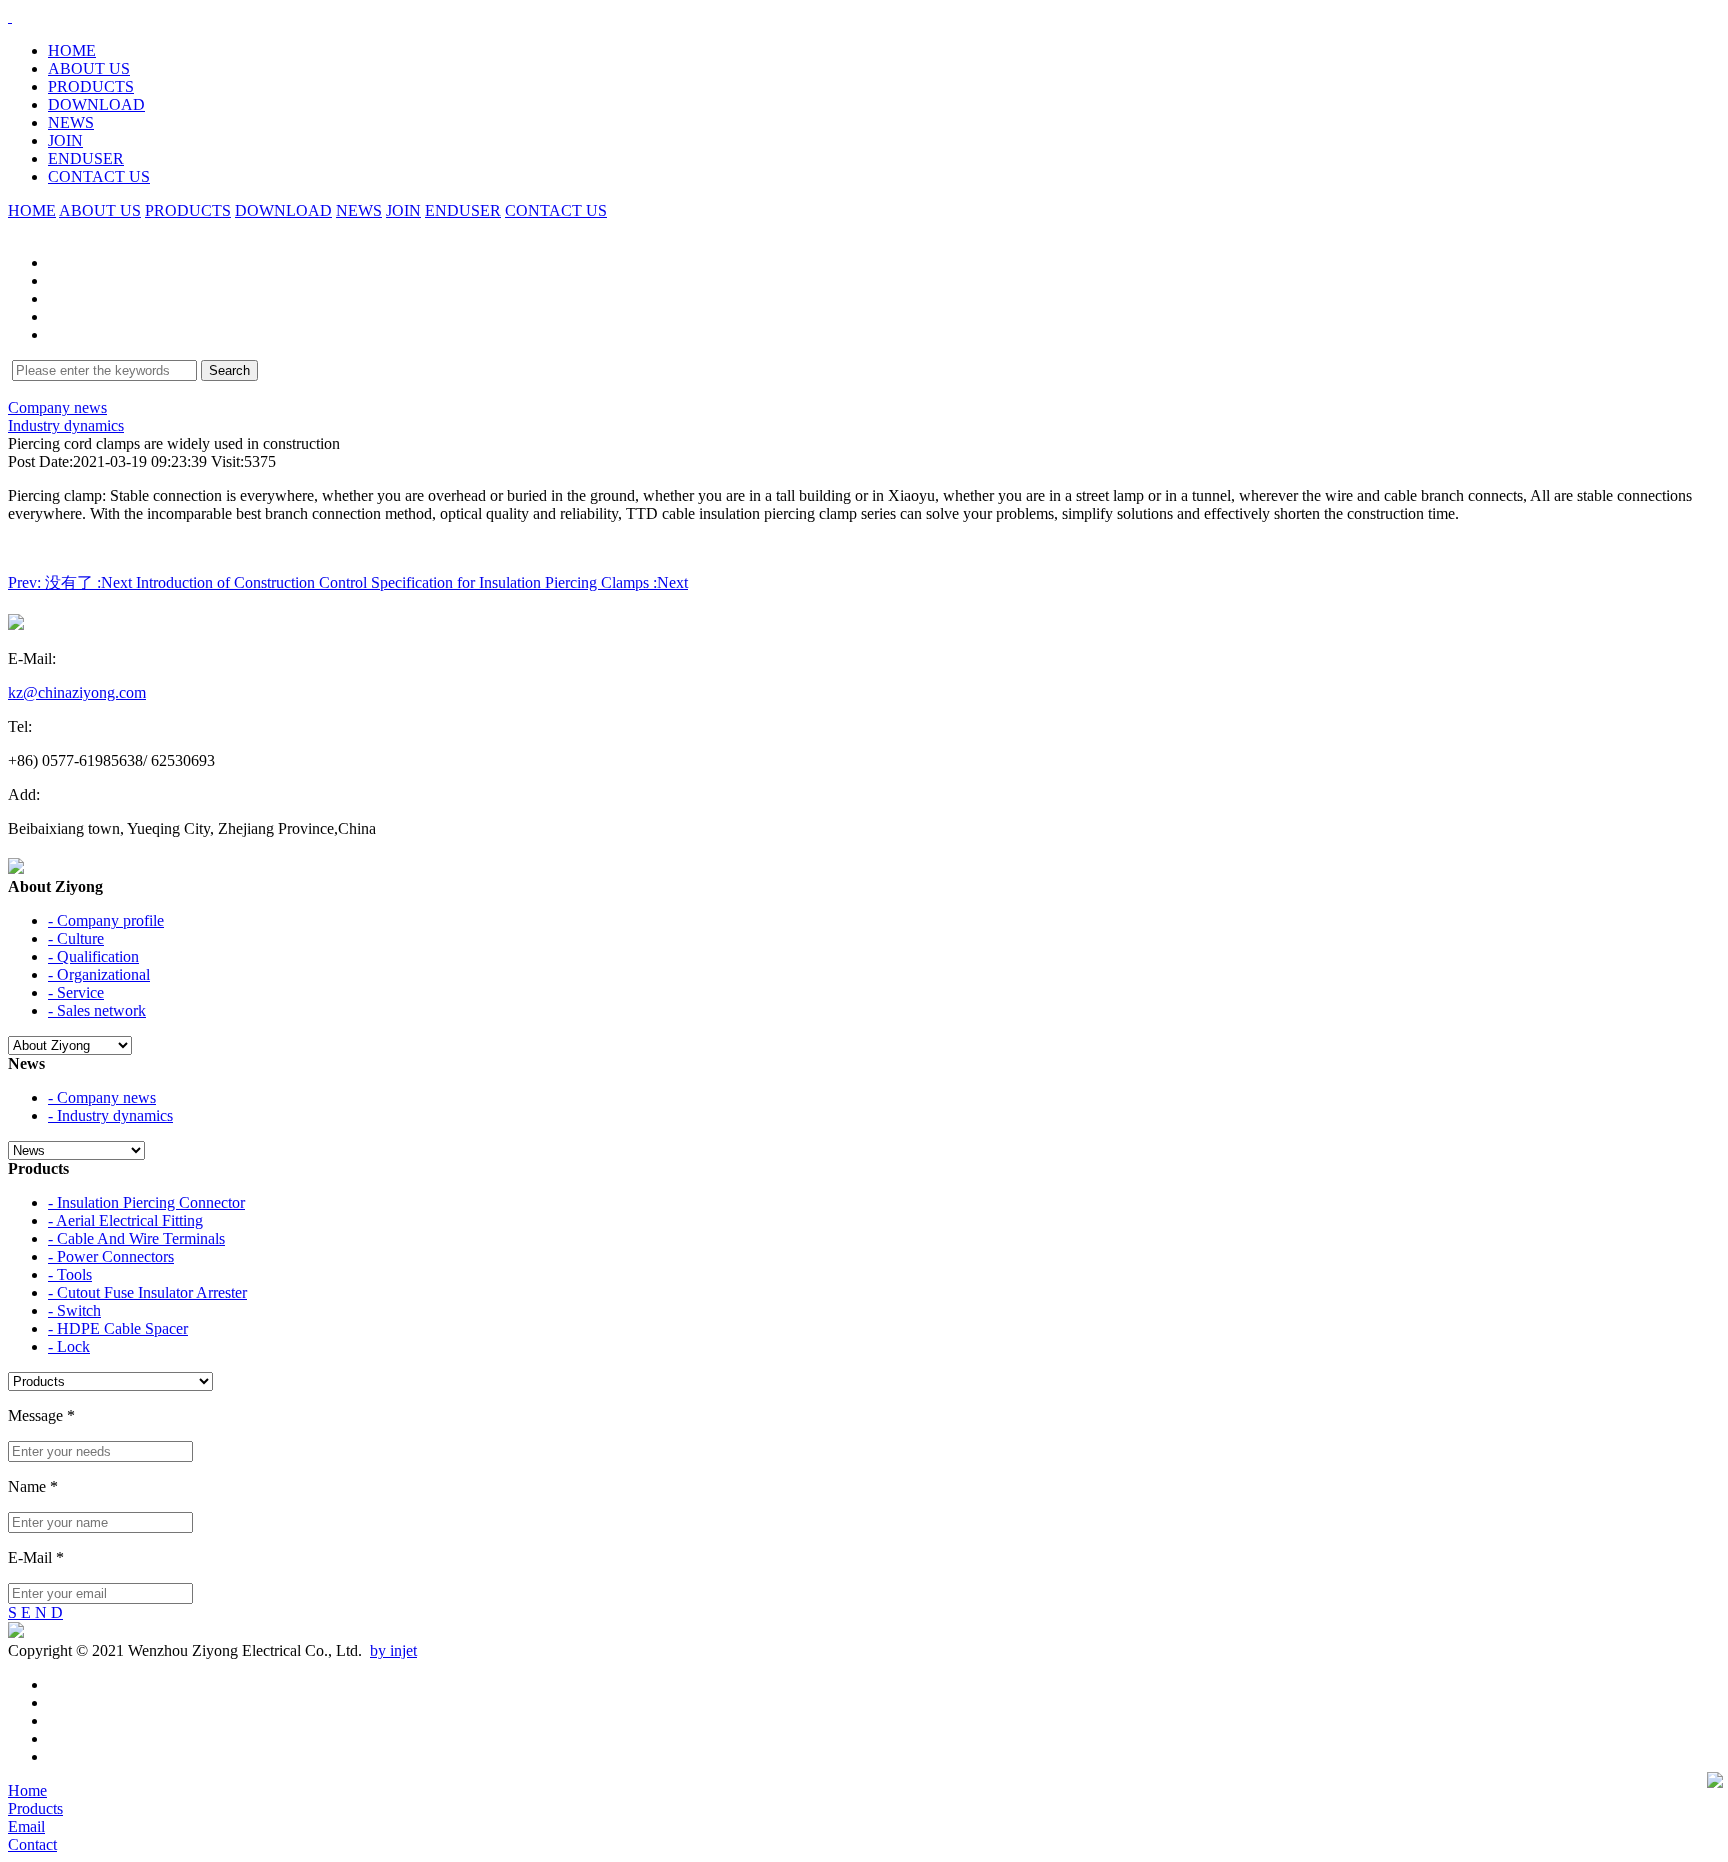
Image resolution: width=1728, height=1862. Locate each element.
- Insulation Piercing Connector (146, 1202)
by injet (393, 1650)
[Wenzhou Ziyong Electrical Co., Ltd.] (10, 16)
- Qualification (93, 956)
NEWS (71, 122)
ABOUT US (89, 68)
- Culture (76, 938)
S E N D (35, 1612)
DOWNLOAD (96, 104)
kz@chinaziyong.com (77, 692)
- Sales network (97, 1010)
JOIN (65, 140)
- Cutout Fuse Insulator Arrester (147, 1292)
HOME (72, 50)
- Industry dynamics (110, 1115)
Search (229, 370)
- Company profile (106, 920)
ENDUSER (86, 158)
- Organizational (99, 974)
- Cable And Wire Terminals (136, 1238)
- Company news (102, 1097)
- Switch (74, 1310)
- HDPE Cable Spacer (118, 1328)
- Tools (70, 1274)
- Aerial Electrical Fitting (125, 1220)
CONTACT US (99, 176)
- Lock (69, 1346)
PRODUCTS (91, 86)
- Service (76, 992)
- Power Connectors (111, 1256)
